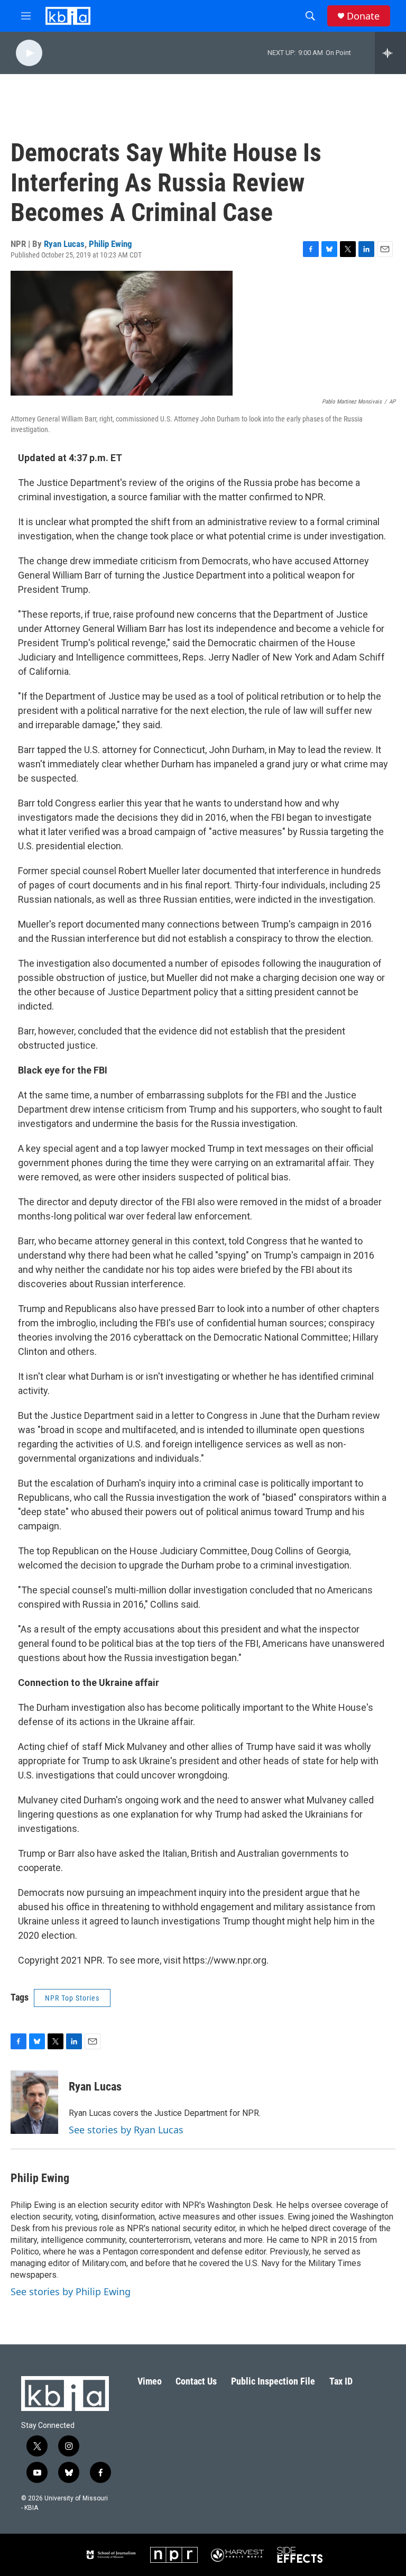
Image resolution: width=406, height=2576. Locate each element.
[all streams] (390, 53)
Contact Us (196, 2381)
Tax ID (341, 2381)
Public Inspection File (273, 2381)
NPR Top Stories (72, 1998)
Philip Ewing (110, 244)
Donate (363, 16)
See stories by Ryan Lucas (126, 2130)
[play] (29, 53)
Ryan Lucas (64, 244)
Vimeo (150, 2381)
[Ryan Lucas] (34, 2102)
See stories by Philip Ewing (71, 2291)
